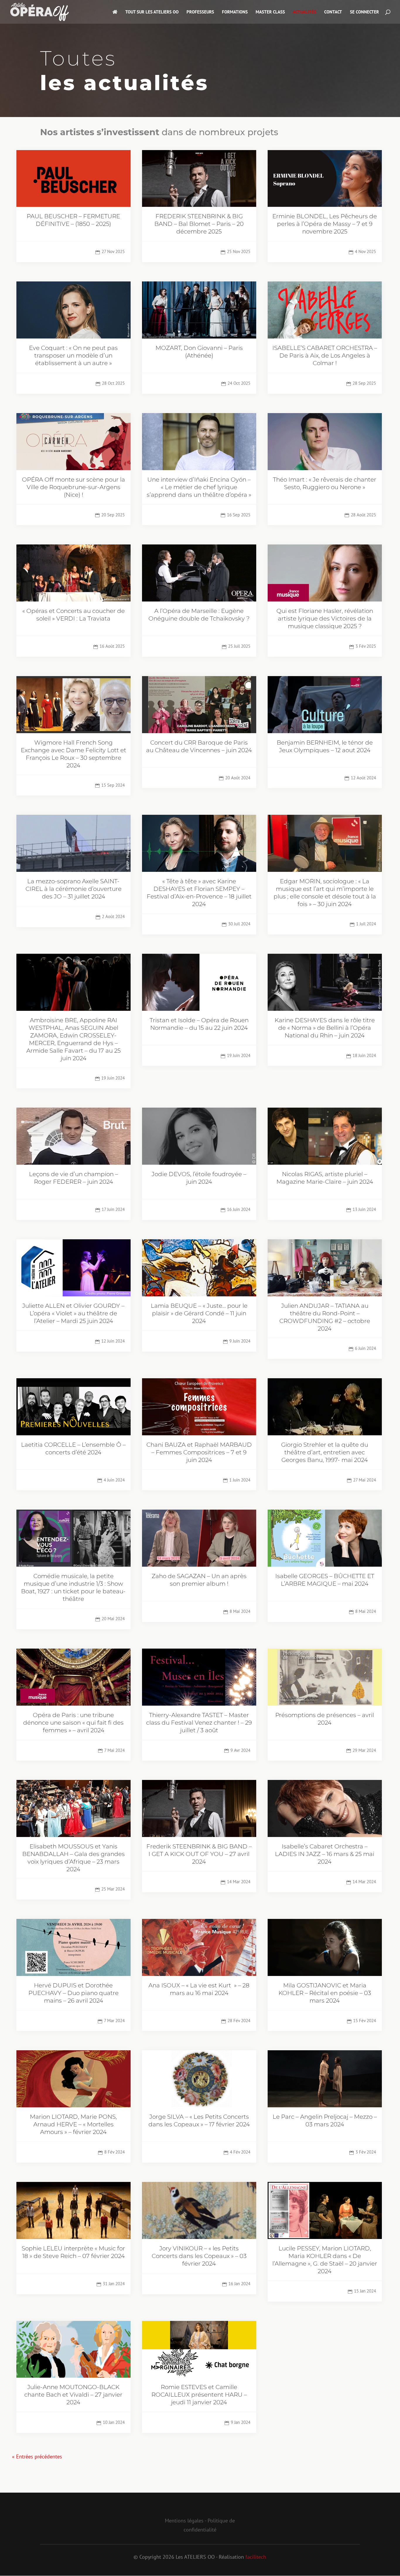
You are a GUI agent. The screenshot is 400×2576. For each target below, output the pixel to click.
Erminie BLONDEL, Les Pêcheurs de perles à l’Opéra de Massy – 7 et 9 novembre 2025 (325, 224)
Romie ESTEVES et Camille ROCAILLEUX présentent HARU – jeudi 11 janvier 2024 (199, 2395)
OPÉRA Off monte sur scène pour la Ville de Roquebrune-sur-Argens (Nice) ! (73, 487)
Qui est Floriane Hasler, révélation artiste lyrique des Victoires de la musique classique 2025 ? (325, 618)
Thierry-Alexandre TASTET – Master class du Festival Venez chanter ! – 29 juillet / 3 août (199, 1723)
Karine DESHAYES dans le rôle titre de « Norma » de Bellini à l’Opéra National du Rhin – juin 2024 (325, 1028)
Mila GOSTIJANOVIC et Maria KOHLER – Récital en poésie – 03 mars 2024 (325, 1993)
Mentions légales (184, 2521)
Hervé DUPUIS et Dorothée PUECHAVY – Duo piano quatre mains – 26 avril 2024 (73, 1993)
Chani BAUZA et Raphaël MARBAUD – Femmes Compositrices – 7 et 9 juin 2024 (199, 1452)
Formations (235, 12)
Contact (333, 12)
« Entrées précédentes (37, 2456)
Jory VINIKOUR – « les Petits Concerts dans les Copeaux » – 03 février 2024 (199, 2256)
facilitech (256, 2557)
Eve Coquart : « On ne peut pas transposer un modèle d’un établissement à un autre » (73, 355)
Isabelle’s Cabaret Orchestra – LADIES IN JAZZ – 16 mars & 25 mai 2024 (325, 1854)
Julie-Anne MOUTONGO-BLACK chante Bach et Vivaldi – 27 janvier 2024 (73, 2395)
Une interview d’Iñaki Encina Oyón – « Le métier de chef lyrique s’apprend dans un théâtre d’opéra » (199, 487)
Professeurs (200, 12)
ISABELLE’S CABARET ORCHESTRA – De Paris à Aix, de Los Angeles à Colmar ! (325, 355)
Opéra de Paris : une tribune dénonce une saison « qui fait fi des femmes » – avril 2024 (73, 1723)
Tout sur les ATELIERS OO (152, 12)
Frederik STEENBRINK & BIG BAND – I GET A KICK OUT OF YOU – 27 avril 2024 (199, 1854)
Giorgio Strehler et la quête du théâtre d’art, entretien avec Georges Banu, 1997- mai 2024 (325, 1452)
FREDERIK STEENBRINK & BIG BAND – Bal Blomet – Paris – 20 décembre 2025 (199, 224)
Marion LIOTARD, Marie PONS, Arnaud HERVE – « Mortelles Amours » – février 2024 (73, 2124)
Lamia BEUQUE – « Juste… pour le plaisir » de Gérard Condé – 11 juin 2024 (199, 1313)
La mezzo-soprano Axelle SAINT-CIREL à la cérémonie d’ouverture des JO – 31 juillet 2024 (73, 889)
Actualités (305, 12)
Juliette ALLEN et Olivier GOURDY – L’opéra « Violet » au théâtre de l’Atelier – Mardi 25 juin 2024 (73, 1313)
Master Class (270, 12)
